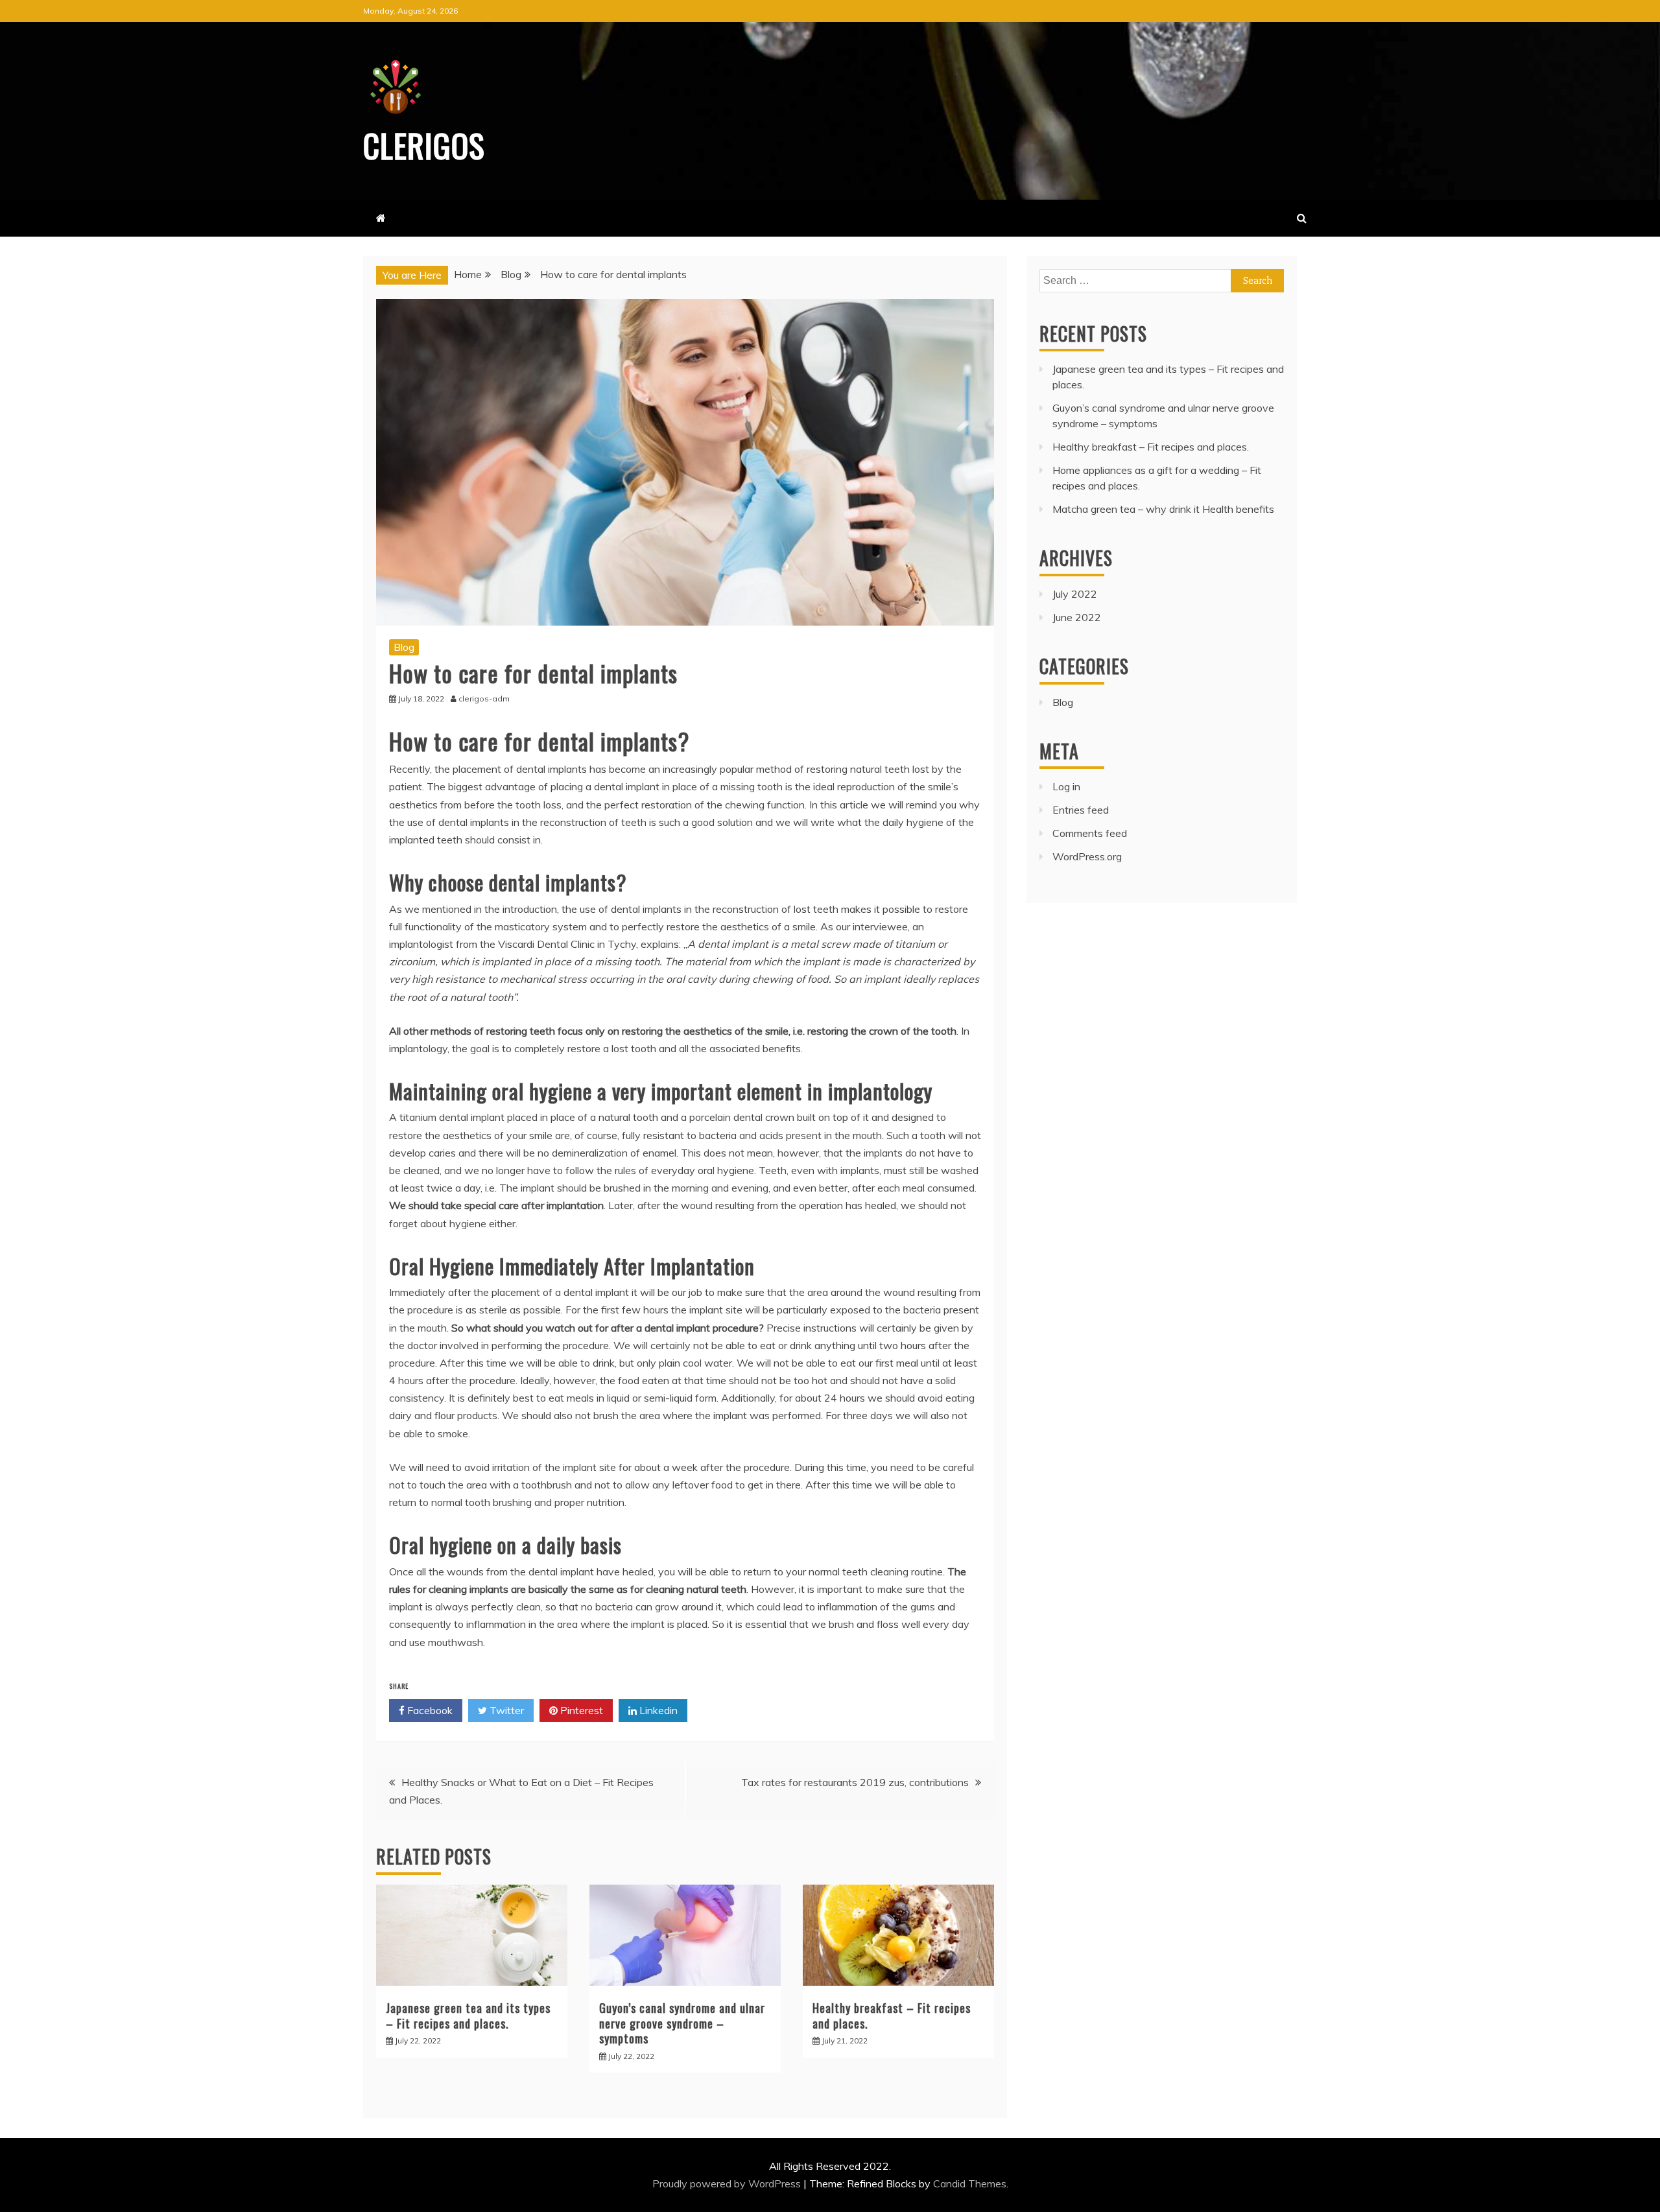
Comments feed (1090, 833)
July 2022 (1075, 594)
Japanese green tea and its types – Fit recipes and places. (468, 2015)
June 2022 (1077, 617)
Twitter (505, 1710)
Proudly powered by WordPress (728, 2183)
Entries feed (1081, 810)
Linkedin (657, 1710)
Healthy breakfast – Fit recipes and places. (892, 2015)
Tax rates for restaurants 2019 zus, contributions (855, 1782)
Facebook (429, 1710)
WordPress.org (1087, 856)
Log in (1066, 786)
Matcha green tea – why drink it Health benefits (1163, 509)
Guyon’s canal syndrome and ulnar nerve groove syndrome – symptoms (682, 2023)
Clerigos (424, 145)
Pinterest (580, 1710)
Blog (404, 647)
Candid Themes (970, 2183)
